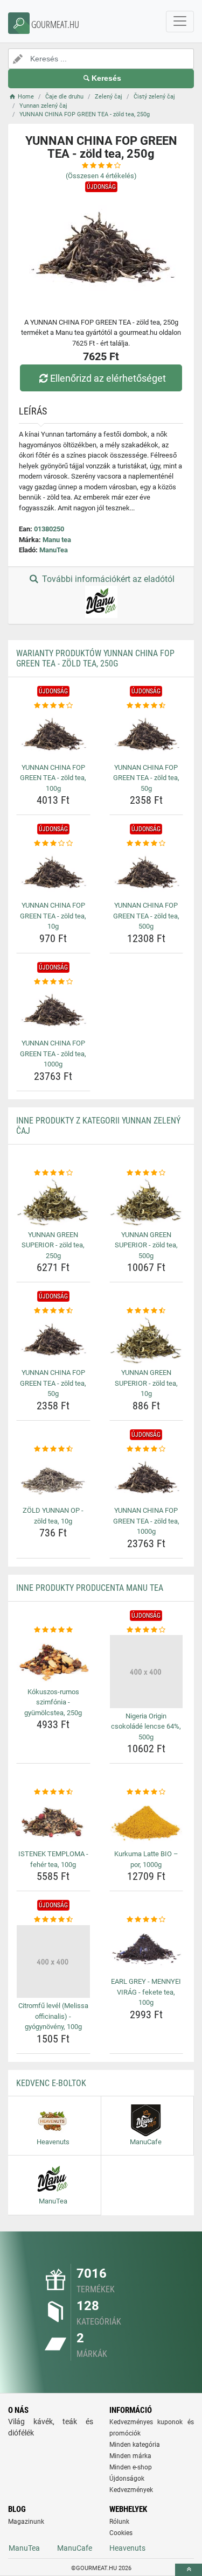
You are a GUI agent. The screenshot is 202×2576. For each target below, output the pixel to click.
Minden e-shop (131, 2467)
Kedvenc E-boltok (51, 2083)
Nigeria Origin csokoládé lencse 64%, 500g (146, 1726)
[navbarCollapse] (180, 22)
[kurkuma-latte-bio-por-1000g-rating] (147, 1792)
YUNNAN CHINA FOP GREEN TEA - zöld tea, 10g (53, 916)
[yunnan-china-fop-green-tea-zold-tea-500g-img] (147, 873)
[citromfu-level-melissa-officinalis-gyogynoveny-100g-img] (53, 1962)
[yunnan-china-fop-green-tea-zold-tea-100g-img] (53, 735)
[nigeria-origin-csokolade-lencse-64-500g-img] (147, 1672)
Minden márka (130, 2456)
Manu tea (57, 540)
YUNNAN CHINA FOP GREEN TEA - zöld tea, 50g (146, 778)
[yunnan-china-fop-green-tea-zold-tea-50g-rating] (147, 706)
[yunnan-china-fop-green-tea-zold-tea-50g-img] (147, 735)
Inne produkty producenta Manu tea (90, 1588)
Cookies (121, 2533)
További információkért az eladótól (107, 579)
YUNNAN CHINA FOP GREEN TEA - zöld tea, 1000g (53, 1054)
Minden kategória (135, 2445)
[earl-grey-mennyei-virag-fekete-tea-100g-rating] (147, 1920)
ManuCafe (75, 2548)
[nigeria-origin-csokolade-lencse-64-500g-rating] (147, 1630)
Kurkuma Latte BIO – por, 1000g (146, 1859)
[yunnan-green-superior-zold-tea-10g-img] (147, 1340)
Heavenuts (127, 2548)
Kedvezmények (131, 2490)
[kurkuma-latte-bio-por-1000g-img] (147, 1822)
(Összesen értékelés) (101, 176)
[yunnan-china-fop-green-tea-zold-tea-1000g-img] (53, 1011)
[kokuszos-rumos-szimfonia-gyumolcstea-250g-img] (53, 1659)
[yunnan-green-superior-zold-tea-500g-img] (147, 1202)
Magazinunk (26, 2522)
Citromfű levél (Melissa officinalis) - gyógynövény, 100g (53, 2016)
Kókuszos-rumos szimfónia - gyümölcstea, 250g (53, 1702)
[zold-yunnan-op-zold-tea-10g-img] (53, 1478)
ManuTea (54, 550)
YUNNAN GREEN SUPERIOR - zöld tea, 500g (146, 1245)
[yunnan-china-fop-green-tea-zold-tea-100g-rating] (53, 706)
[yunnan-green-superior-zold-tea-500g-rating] (147, 1173)
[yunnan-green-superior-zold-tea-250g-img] (53, 1202)
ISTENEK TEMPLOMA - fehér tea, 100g (53, 1859)
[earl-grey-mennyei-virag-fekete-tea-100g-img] (147, 1949)
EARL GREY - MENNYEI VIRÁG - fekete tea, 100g (146, 1992)
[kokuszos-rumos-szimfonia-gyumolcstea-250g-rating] (53, 1630)
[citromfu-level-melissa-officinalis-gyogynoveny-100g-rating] (53, 1920)
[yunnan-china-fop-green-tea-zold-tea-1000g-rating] (53, 982)
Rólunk (119, 2522)
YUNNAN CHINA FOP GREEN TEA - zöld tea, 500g (146, 916)
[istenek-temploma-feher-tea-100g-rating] (53, 1792)
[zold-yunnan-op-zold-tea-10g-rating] (53, 1449)
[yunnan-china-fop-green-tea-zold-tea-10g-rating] (53, 844)
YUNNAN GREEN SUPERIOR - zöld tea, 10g (146, 1383)
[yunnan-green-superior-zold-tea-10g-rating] (147, 1311)
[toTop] (189, 2570)
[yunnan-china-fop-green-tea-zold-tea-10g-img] (53, 873)
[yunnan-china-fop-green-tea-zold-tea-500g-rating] (147, 844)
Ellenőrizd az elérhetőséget (108, 378)
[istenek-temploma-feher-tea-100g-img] (53, 1822)
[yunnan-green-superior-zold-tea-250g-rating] (53, 1173)
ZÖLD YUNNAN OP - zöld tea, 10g (53, 1516)
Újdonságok (127, 2479)
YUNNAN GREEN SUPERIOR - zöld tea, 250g (53, 1245)
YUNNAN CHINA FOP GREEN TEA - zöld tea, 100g (53, 778)
